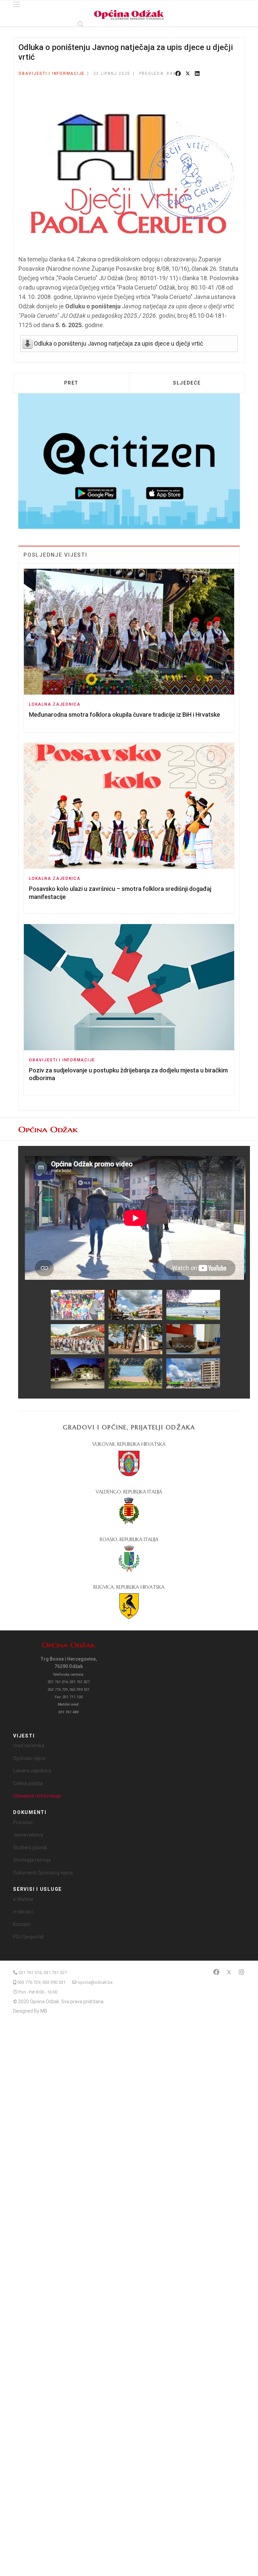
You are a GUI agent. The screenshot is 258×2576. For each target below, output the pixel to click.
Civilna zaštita (28, 1783)
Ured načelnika (29, 1746)
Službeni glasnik (30, 1848)
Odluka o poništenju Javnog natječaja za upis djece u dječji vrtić (118, 343)
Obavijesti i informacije (52, 73)
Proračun (23, 1822)
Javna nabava (28, 1835)
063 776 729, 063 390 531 (41, 1982)
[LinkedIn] (197, 74)
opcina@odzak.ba (95, 1982)
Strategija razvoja (32, 1860)
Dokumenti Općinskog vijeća (43, 1873)
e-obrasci (23, 1912)
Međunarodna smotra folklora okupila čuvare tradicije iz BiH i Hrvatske (124, 715)
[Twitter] (188, 74)
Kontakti (22, 1924)
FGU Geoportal (28, 1937)
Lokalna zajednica (55, 704)
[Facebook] (178, 74)
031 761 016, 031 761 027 (43, 1973)
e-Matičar (23, 1899)
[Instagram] (242, 1972)
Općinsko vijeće (29, 1758)
